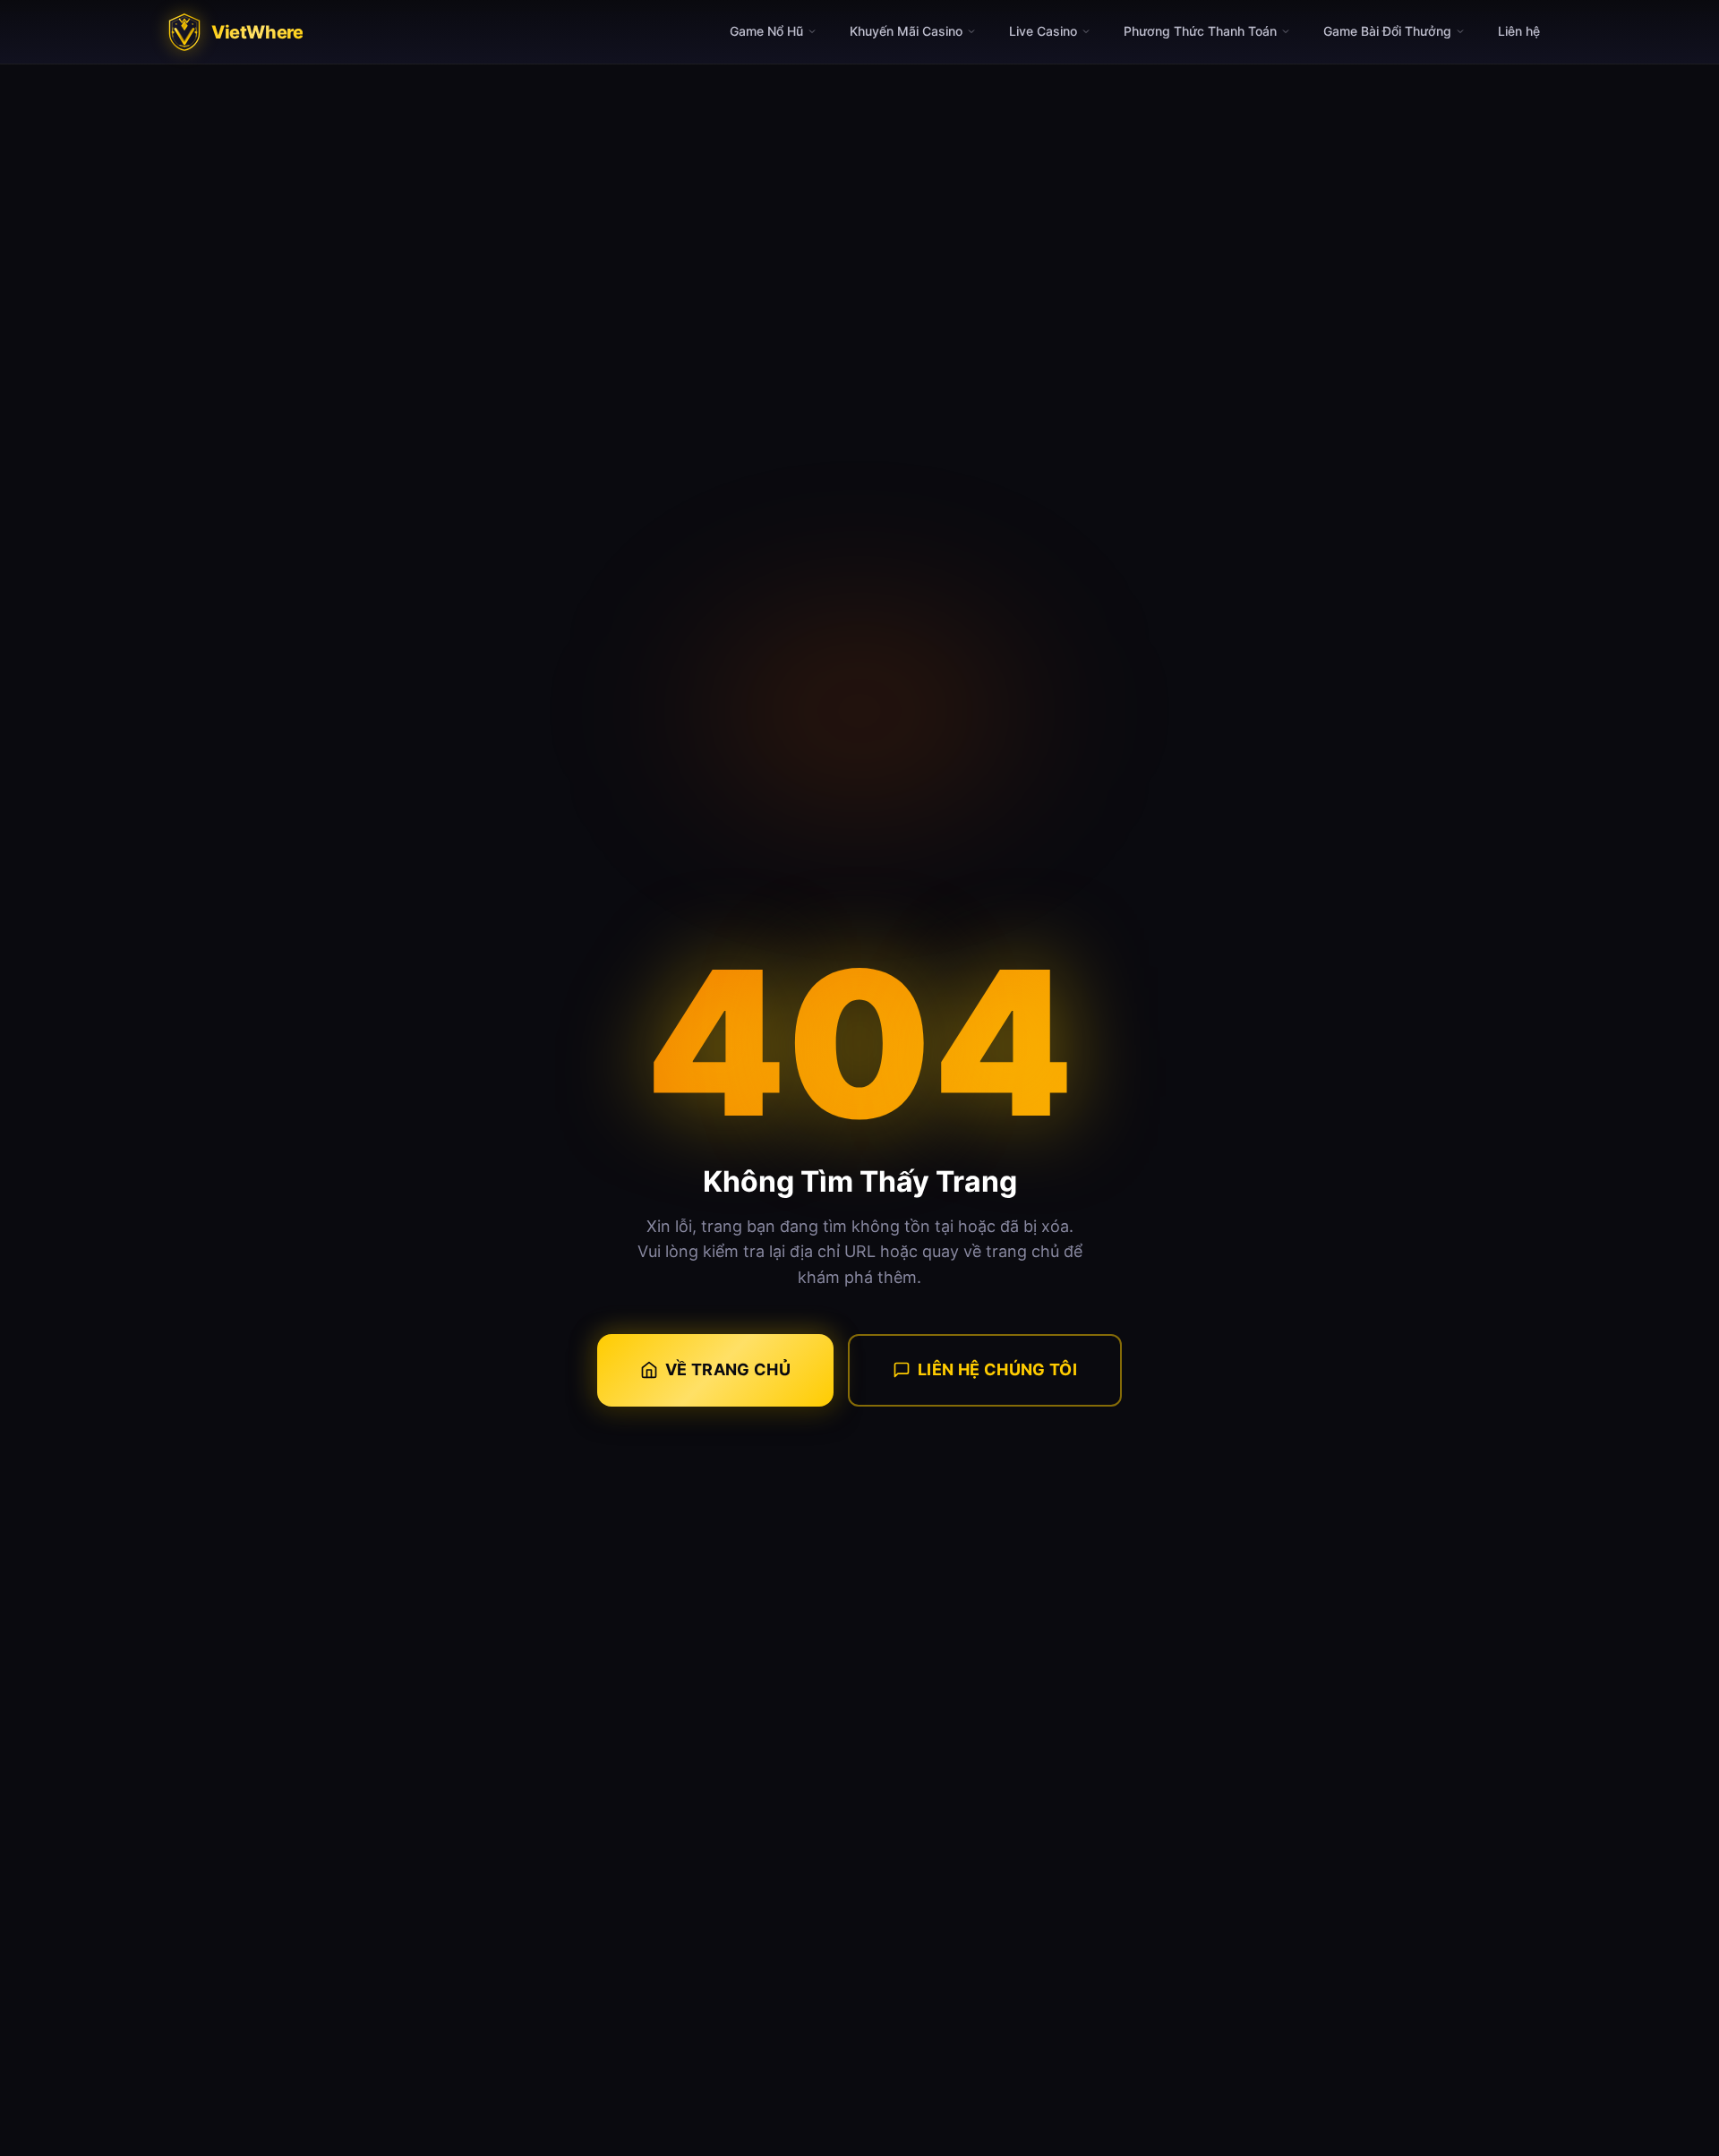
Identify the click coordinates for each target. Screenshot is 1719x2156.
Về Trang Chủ (728, 1369)
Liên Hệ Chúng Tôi (997, 1369)
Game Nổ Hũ (766, 31)
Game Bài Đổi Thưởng (1387, 31)
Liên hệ (1519, 31)
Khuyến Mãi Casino (906, 31)
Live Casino (1043, 31)
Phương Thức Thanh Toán (1200, 31)
